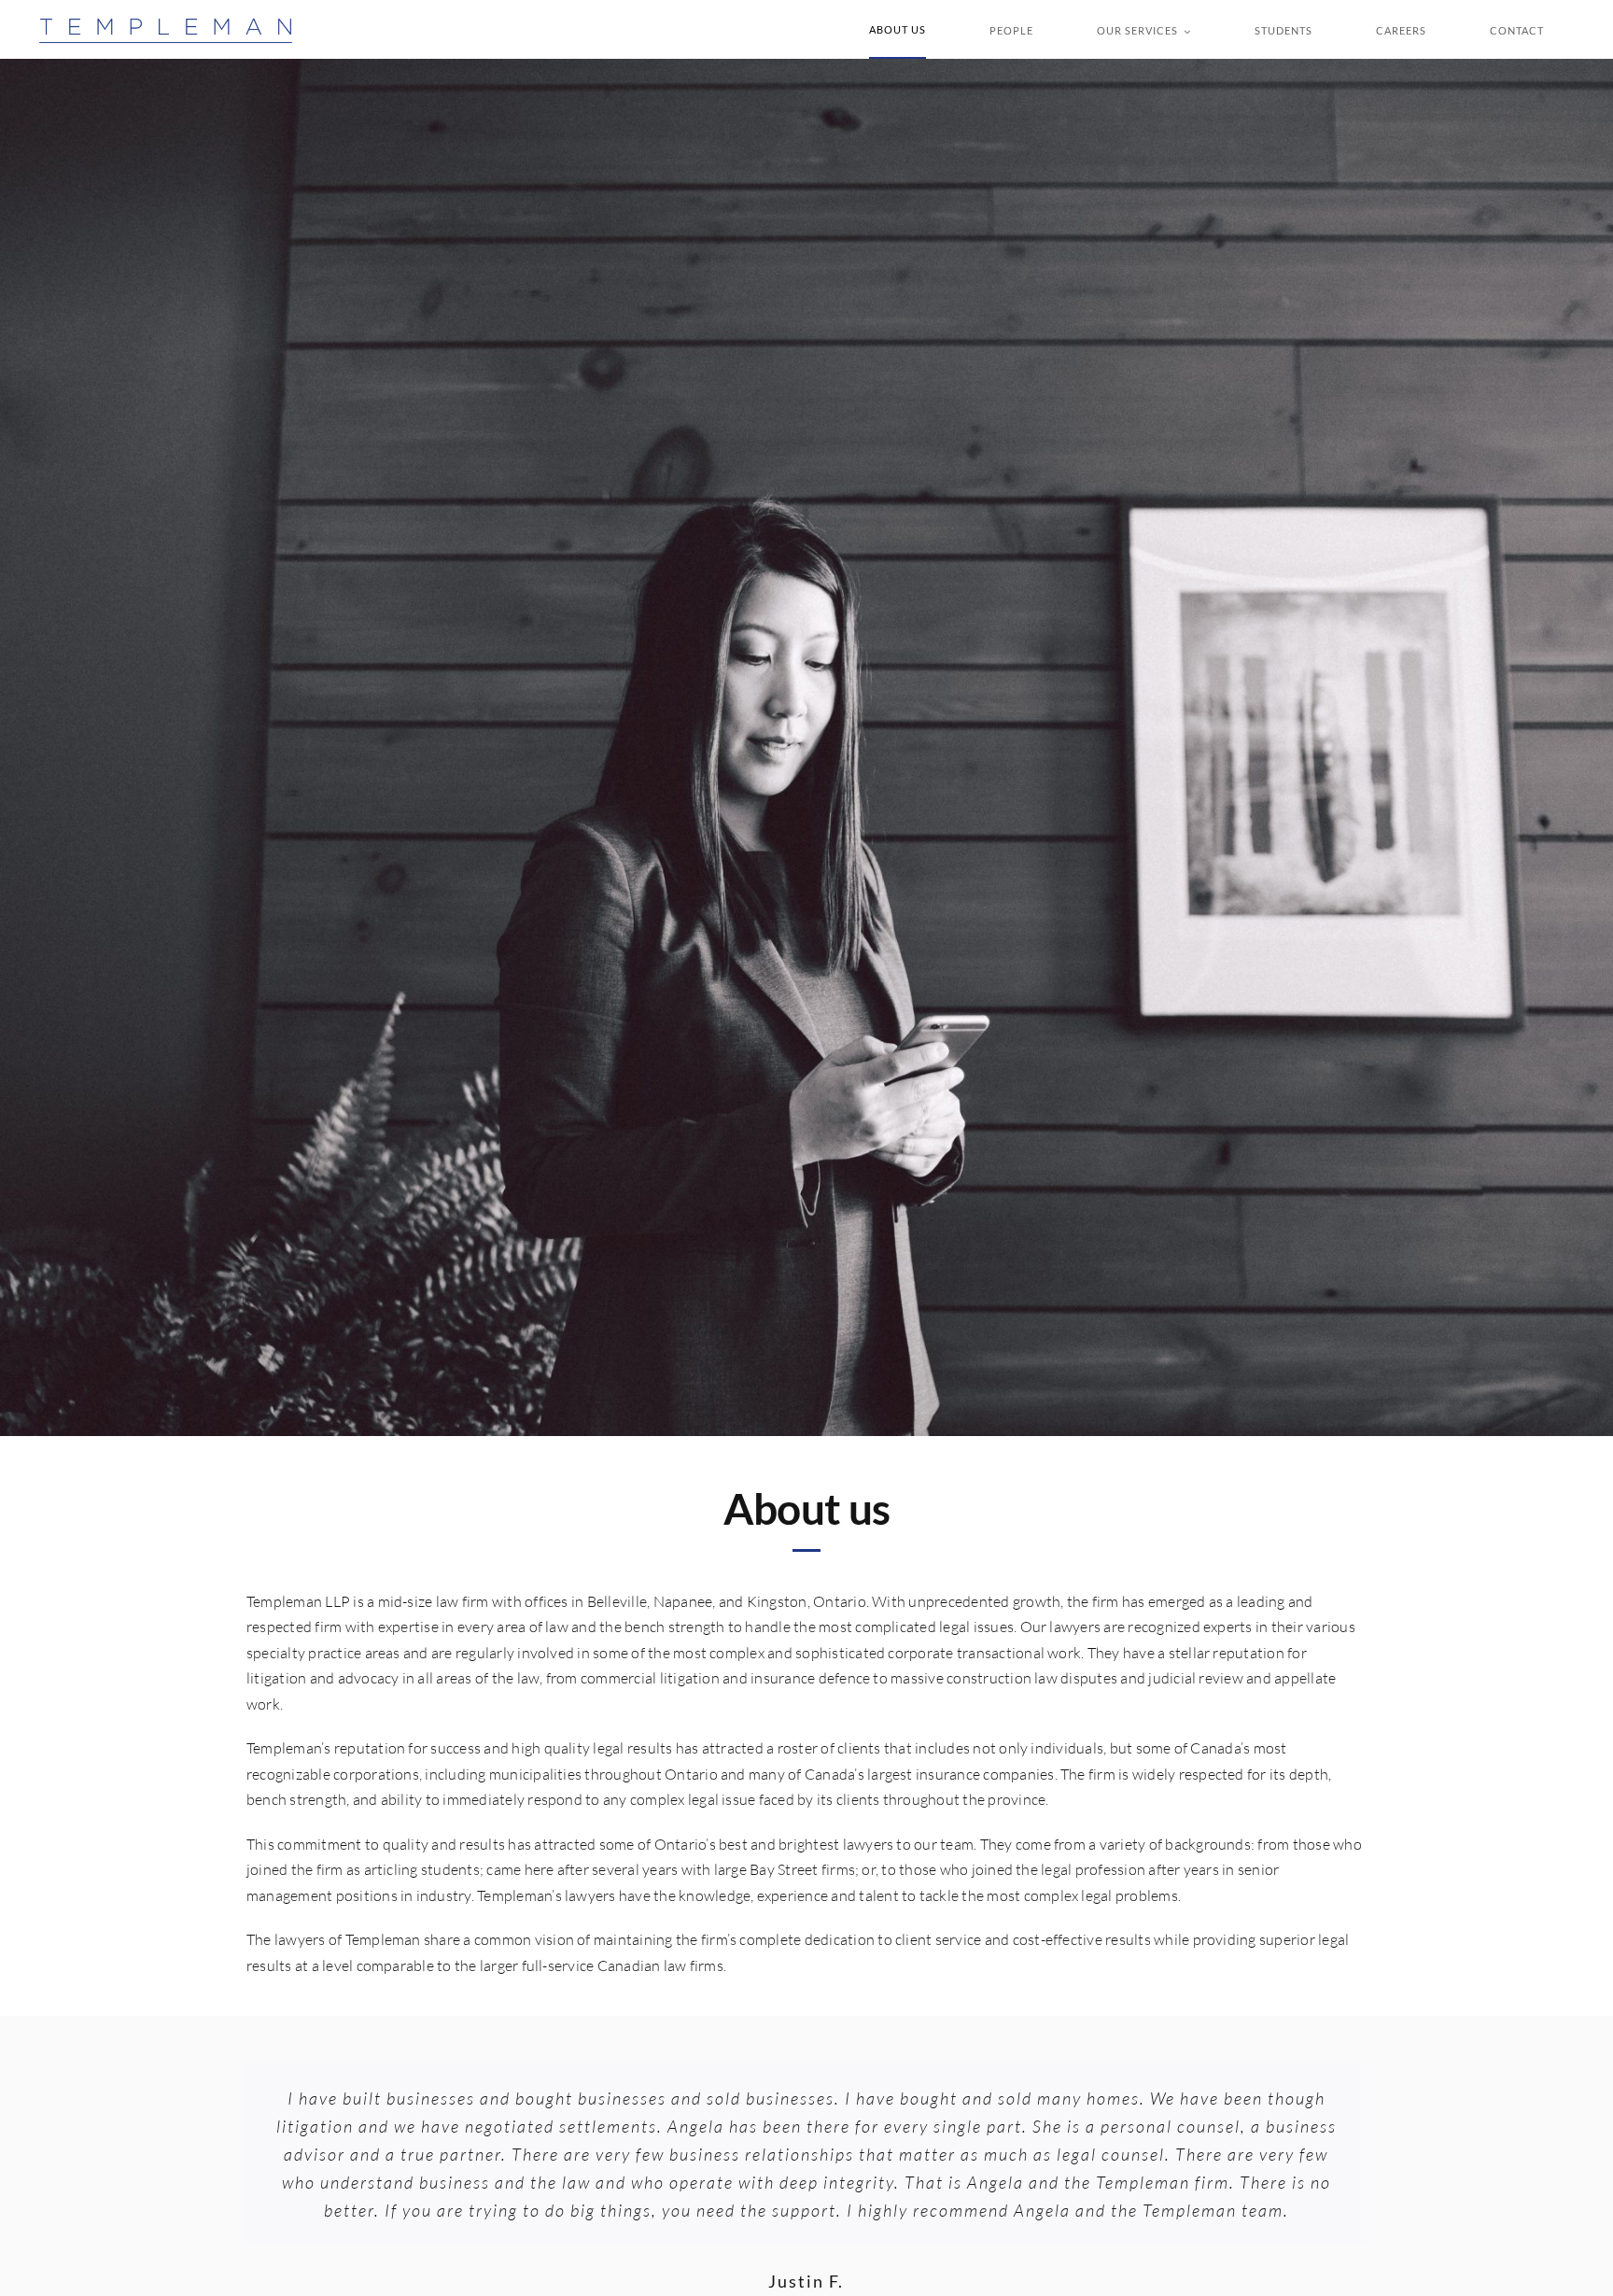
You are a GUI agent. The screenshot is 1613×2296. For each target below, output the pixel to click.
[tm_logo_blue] (166, 24)
